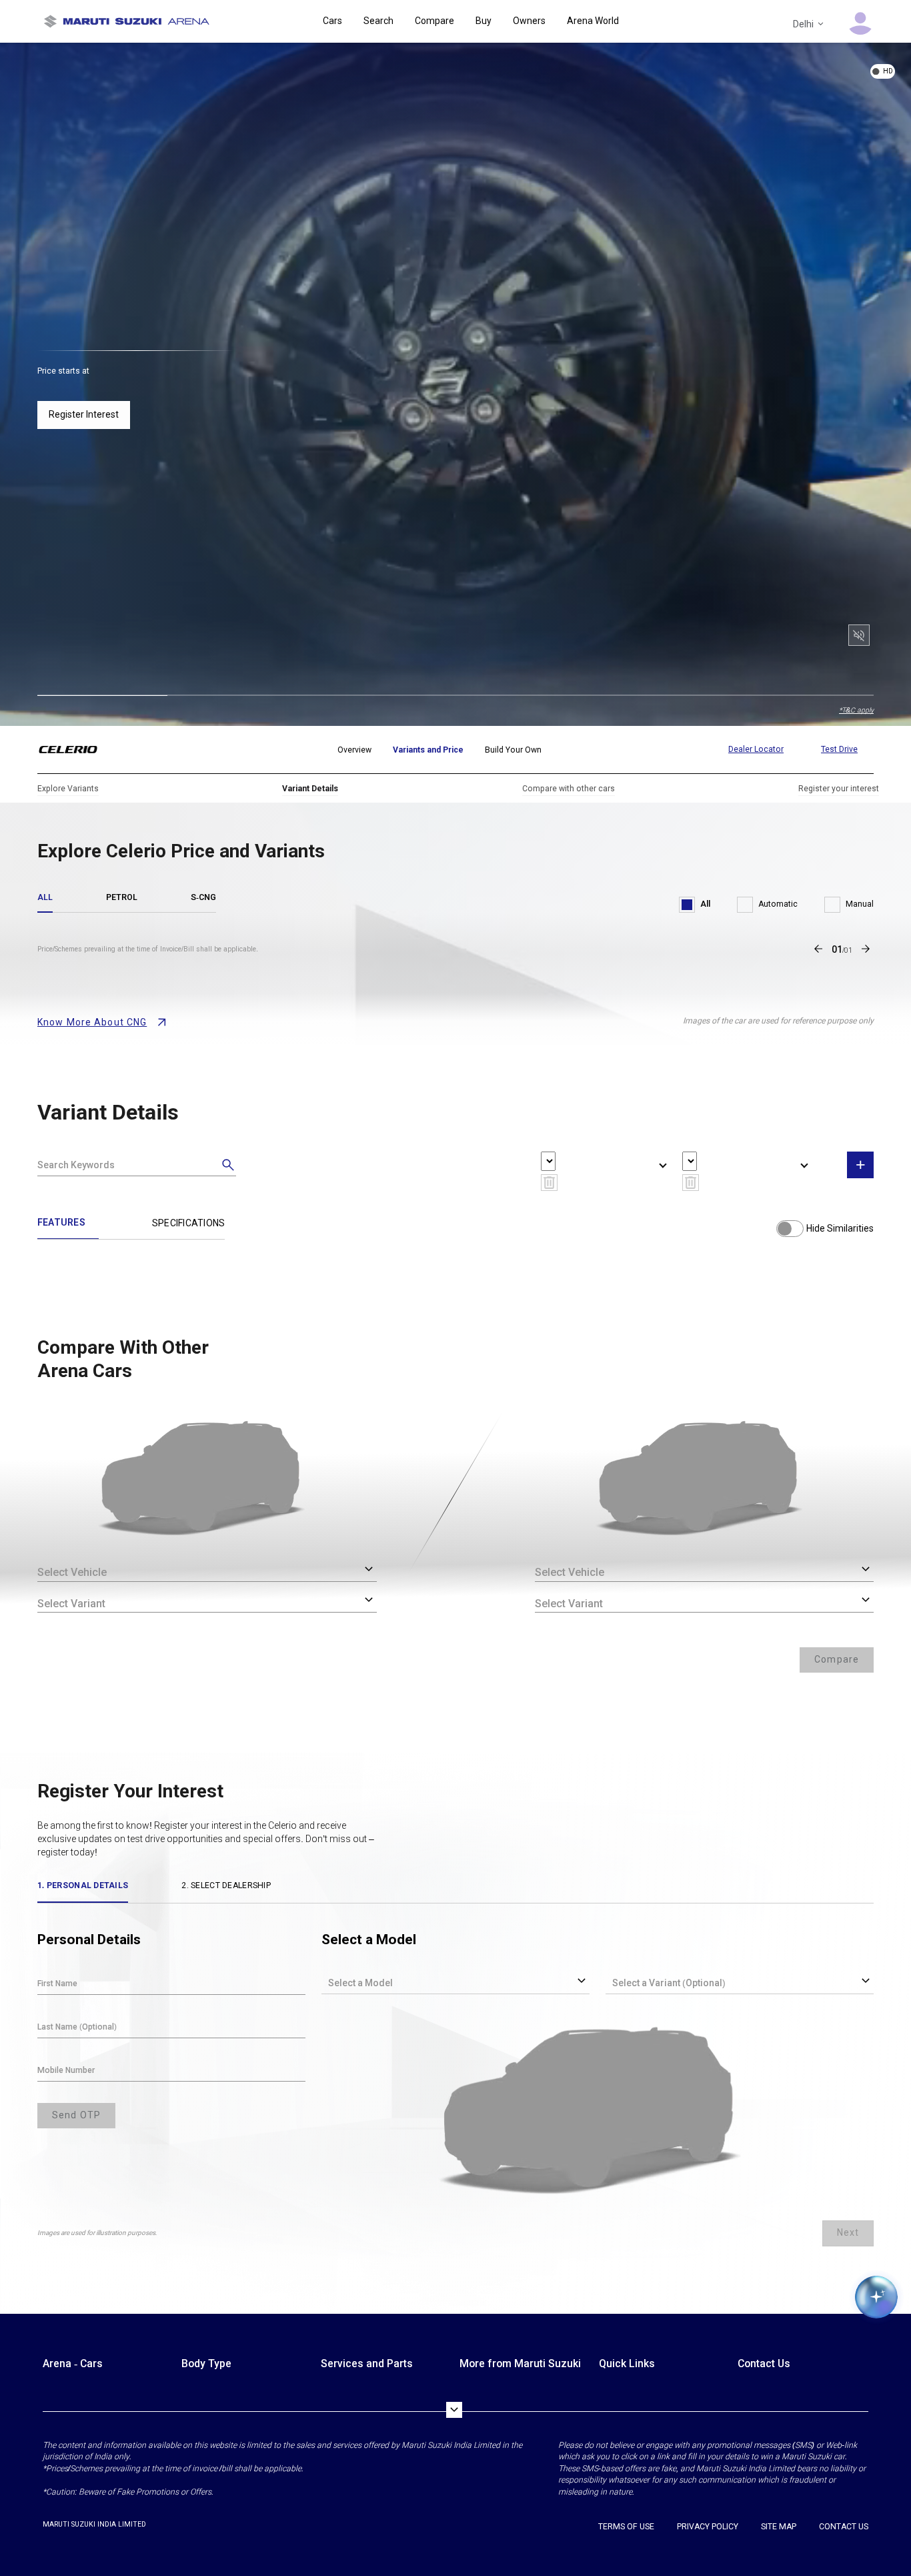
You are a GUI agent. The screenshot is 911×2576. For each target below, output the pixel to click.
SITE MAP (779, 2527)
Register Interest (84, 414)
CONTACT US (844, 2527)
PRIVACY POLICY (708, 2527)
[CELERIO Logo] (76, 750)
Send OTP (76, 2115)
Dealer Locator (756, 749)
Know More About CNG (92, 1022)
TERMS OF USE (626, 2527)
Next (848, 2232)
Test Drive (839, 749)
